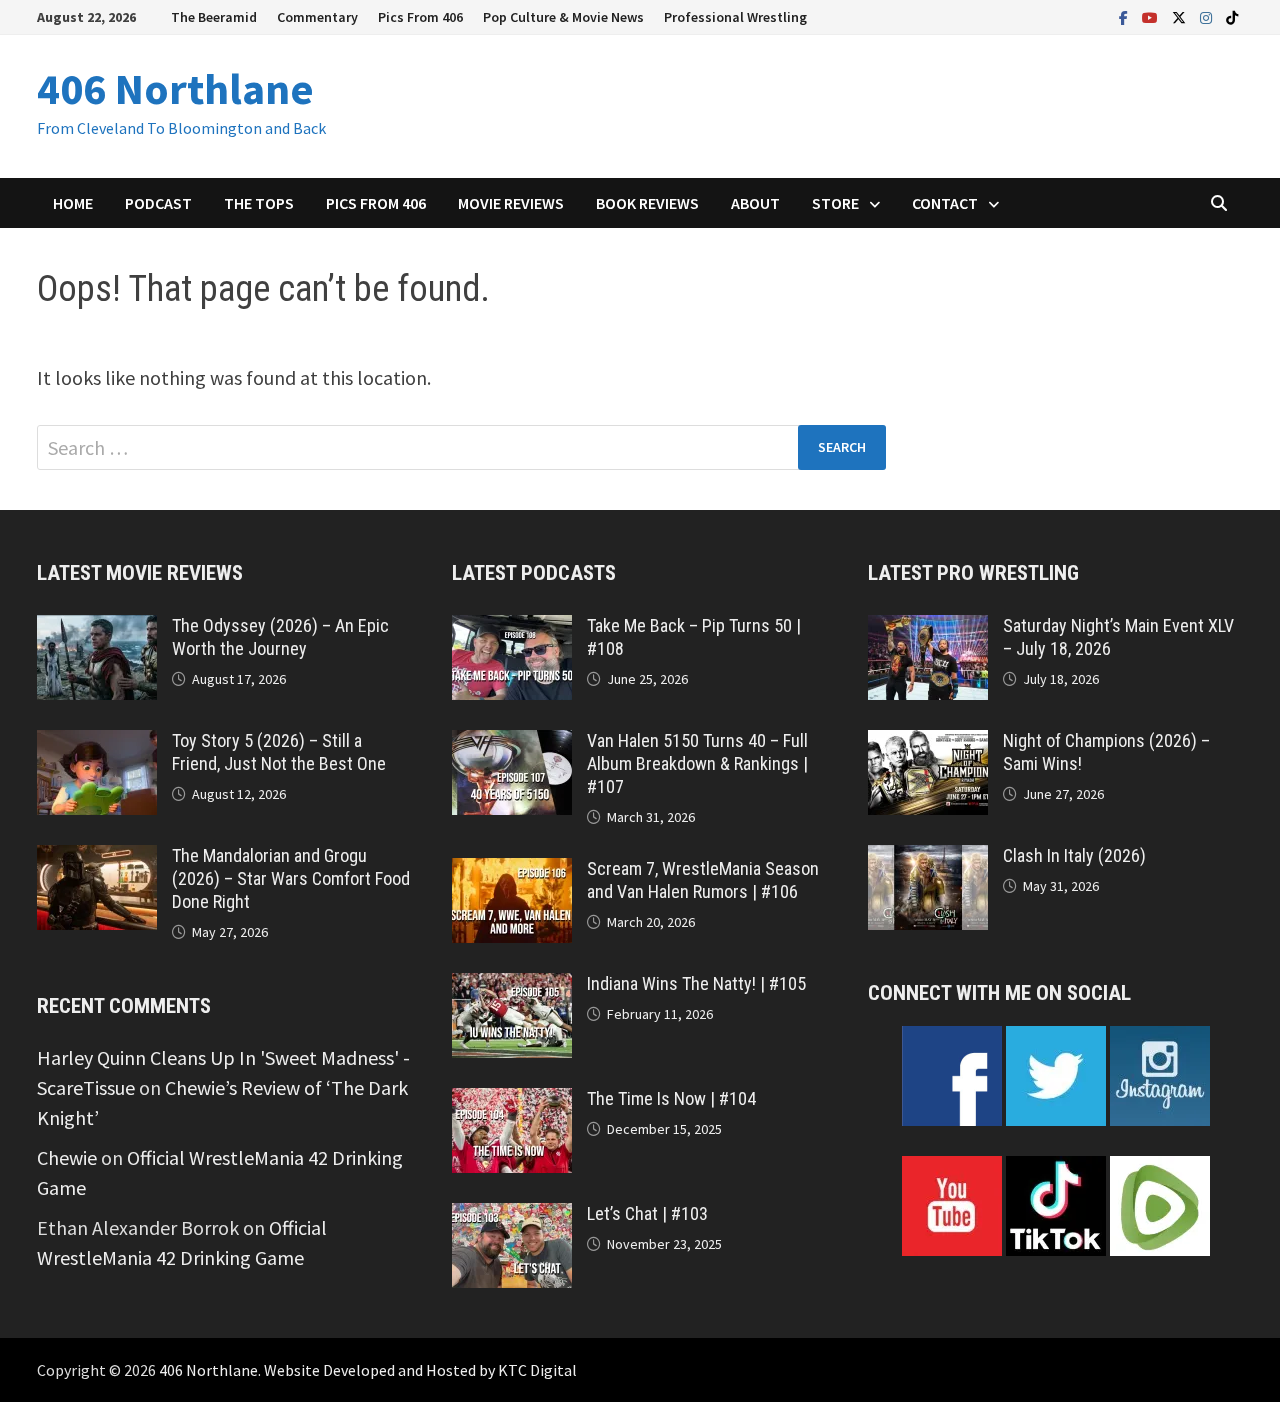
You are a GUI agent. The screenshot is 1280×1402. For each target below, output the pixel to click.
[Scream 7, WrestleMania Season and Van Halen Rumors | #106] (512, 872)
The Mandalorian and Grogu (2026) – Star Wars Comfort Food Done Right (291, 878)
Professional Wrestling (735, 17)
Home (73, 203)
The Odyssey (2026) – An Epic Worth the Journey (280, 637)
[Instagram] (1208, 15)
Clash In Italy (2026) (1074, 855)
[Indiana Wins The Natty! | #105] (512, 987)
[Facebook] (1125, 15)
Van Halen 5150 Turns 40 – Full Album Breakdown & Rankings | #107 (697, 763)
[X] (1181, 15)
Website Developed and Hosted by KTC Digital (420, 1370)
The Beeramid (214, 17)
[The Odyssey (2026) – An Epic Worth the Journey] (97, 629)
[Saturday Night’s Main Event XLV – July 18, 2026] (928, 629)
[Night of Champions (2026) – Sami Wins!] (928, 744)
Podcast (158, 203)
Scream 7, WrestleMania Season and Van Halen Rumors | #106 (703, 880)
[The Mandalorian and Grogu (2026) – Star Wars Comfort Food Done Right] (97, 859)
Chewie (67, 1157)
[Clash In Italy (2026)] (928, 859)
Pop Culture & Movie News (563, 17)
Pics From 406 (420, 17)
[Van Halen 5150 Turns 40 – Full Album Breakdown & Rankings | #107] (512, 744)
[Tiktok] (1232, 15)
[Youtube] (1152, 15)
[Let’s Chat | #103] (512, 1217)
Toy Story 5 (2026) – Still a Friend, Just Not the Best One (279, 752)
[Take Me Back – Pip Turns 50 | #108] (512, 629)
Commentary (317, 17)
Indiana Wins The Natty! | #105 (696, 983)
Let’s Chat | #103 (647, 1213)
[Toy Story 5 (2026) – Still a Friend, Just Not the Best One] (97, 744)
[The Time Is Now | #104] (512, 1102)
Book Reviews (647, 203)
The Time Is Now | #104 (671, 1098)
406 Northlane (175, 88)
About (755, 203)
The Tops (259, 203)
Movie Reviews (511, 203)
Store (835, 203)
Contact (945, 203)
